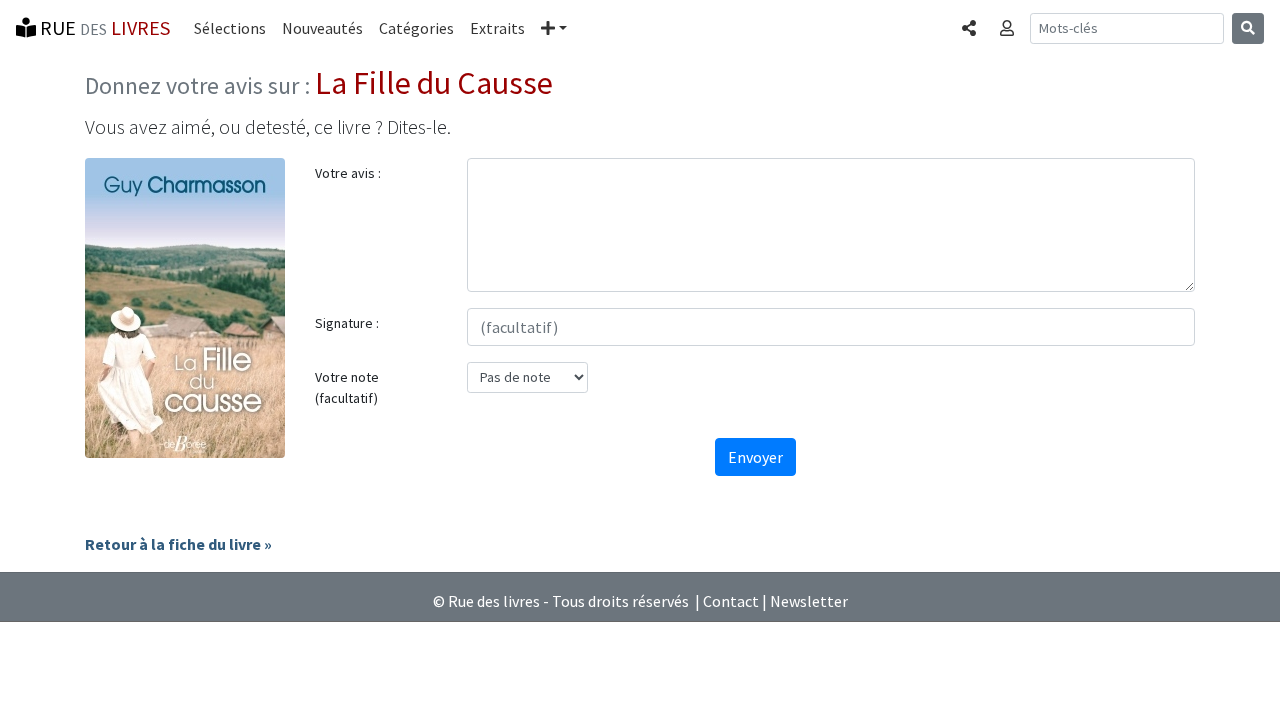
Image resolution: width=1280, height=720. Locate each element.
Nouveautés (322, 28)
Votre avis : (348, 173)
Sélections (230, 28)
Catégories (416, 28)
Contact (731, 601)
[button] (554, 28)
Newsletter (809, 601)
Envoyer (755, 457)
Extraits (497, 28)
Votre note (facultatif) (347, 387)
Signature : (347, 323)
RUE (103, 27)
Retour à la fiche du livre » (178, 544)
